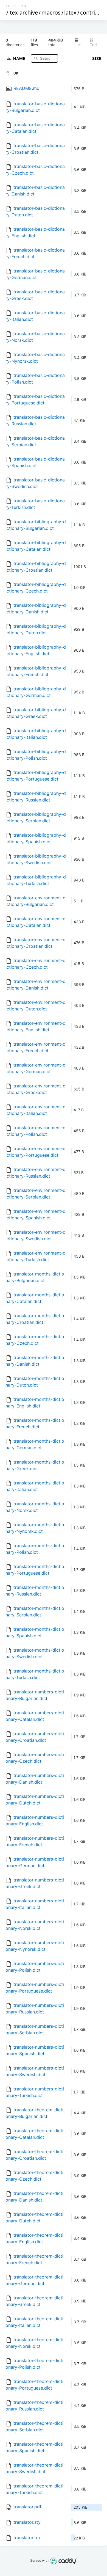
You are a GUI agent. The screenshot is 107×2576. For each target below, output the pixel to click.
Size (97, 58)
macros (51, 13)
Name (20, 58)
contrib (89, 13)
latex (70, 13)
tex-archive (24, 13)
